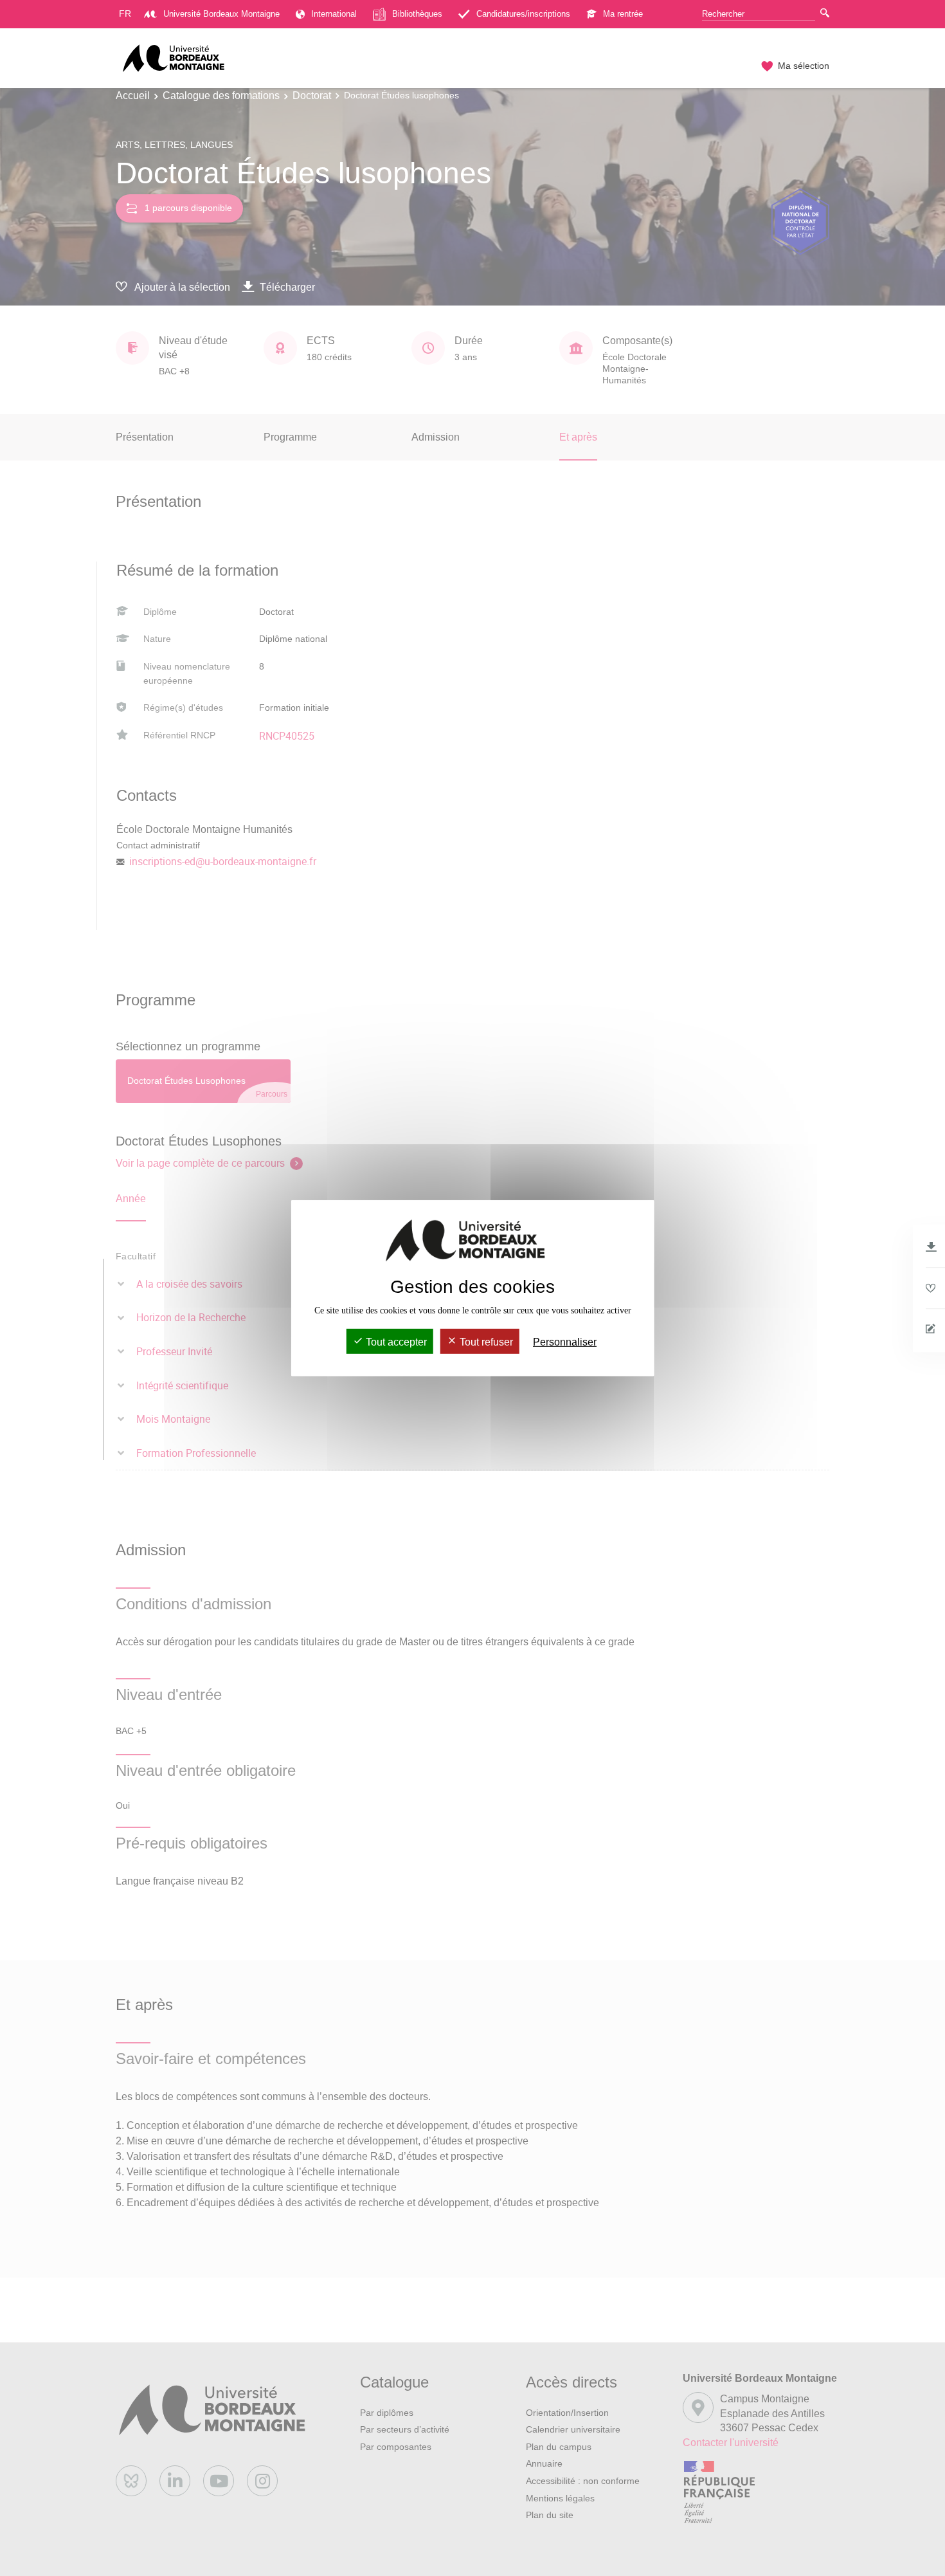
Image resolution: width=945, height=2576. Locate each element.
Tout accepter (395, 1342)
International (334, 14)
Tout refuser (485, 1342)
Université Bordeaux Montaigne (221, 14)
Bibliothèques (417, 14)
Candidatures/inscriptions (523, 14)
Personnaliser (565, 1342)
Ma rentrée (623, 14)
